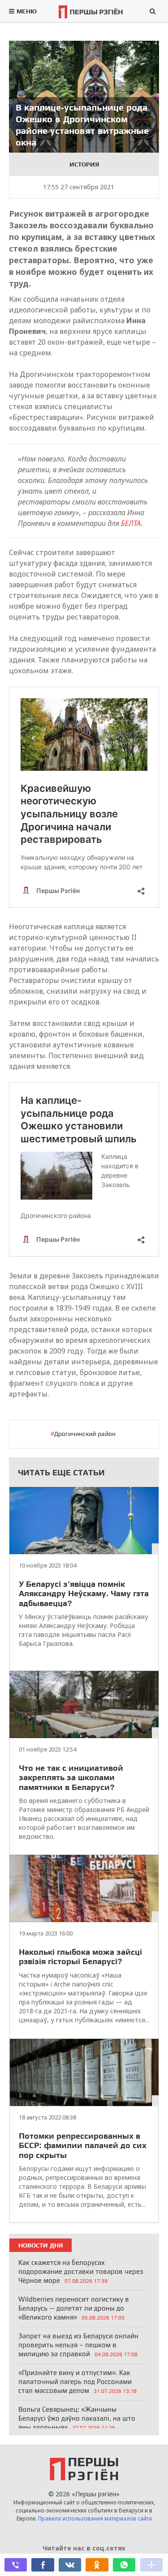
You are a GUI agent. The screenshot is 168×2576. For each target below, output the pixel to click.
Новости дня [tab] (41, 2245)
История (84, 164)
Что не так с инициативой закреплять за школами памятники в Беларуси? (71, 1777)
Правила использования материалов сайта (95, 2518)
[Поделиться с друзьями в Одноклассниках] (97, 2565)
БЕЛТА (131, 523)
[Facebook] (43, 2565)
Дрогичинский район (85, 1434)
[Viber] (16, 2565)
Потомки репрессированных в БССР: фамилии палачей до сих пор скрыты (83, 2145)
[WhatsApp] (124, 2565)
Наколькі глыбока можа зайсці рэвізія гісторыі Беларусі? (80, 1957)
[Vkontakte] (70, 2565)
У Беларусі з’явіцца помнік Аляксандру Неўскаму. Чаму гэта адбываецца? (84, 1593)
